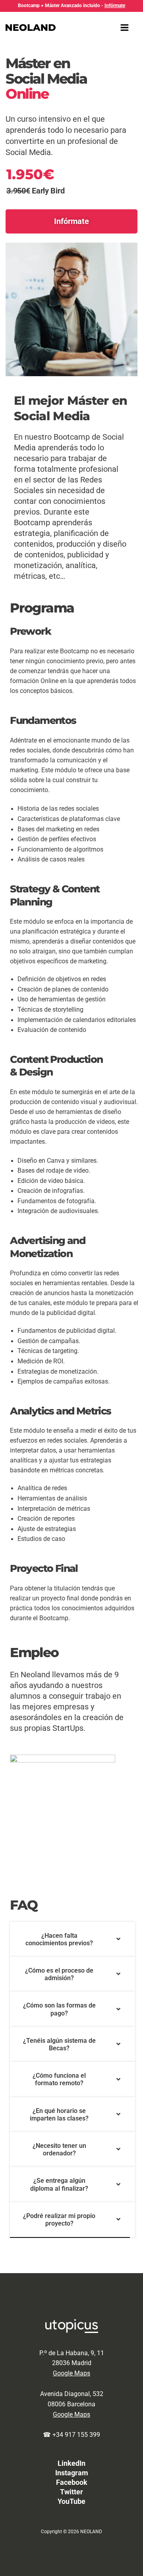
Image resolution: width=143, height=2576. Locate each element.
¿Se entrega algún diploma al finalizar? (59, 2184)
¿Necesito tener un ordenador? (59, 2149)
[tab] (72, 1939)
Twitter (71, 2492)
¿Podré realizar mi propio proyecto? (59, 2220)
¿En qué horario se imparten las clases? (59, 2115)
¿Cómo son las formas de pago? (59, 2009)
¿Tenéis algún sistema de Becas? (59, 2044)
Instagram (72, 2473)
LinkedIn (71, 2463)
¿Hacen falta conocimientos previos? (59, 1939)
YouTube (71, 2501)
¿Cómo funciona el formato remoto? (59, 2079)
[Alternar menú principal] (125, 27)
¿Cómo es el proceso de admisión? (59, 1974)
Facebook (72, 2482)
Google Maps (71, 2373)
